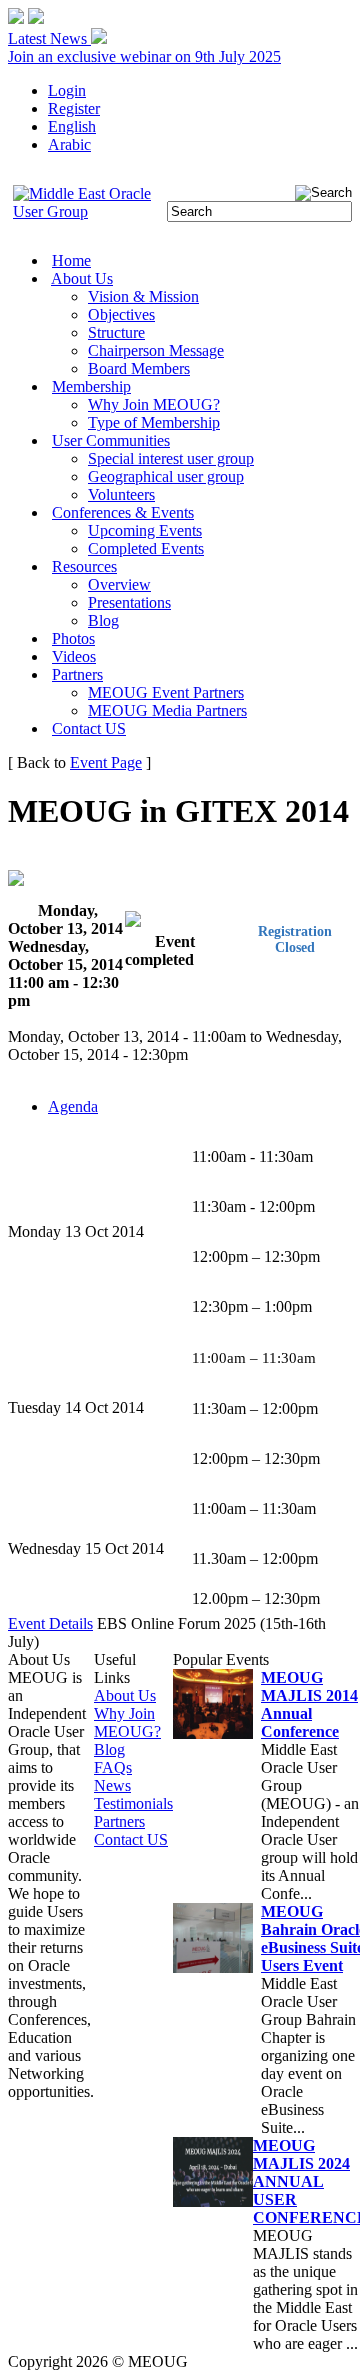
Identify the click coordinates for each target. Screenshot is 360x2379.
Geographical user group (166, 476)
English (72, 126)
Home (71, 260)
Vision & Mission (143, 296)
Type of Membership (154, 422)
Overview (119, 584)
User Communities (111, 440)
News (112, 1785)
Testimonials (133, 1803)
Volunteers (121, 494)
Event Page (106, 762)
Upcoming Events (145, 530)
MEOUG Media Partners (167, 710)
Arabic (69, 144)
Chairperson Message (156, 350)
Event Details (50, 1623)
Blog (103, 620)
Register (74, 108)
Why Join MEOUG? (154, 404)
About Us (82, 278)
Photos (73, 638)
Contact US (89, 728)
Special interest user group (171, 458)
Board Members (139, 368)
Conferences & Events (123, 512)
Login (67, 90)
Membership (91, 386)
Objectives (121, 314)
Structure (116, 332)
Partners (77, 674)
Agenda (73, 1106)
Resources (84, 566)
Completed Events (146, 548)
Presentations (129, 602)
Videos (74, 656)
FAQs (113, 1767)
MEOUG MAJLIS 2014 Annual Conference (309, 1704)
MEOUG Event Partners (166, 692)
